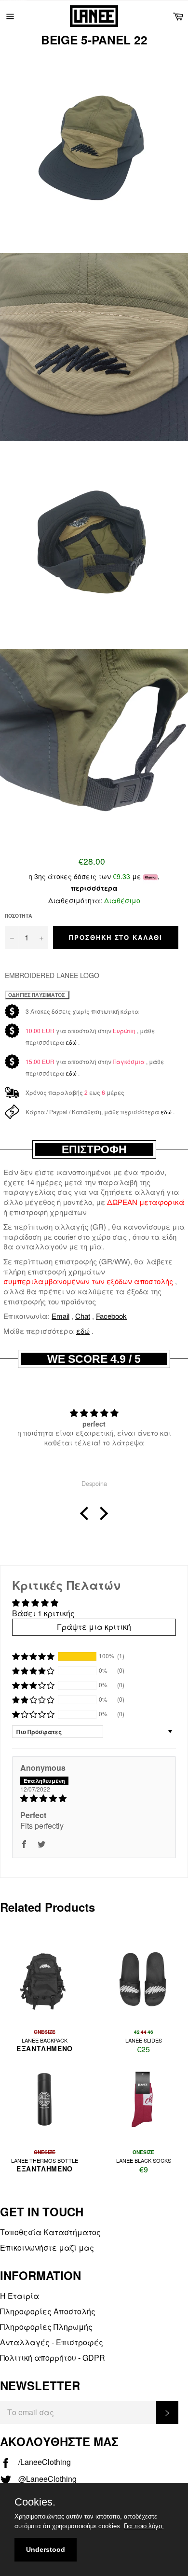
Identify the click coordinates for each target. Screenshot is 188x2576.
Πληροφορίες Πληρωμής (46, 2327)
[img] (94, 1798)
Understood (46, 2549)
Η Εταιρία (20, 2296)
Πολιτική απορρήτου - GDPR (53, 2358)
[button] (87, 1513)
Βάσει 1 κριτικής (43, 1613)
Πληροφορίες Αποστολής (48, 2311)
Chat (83, 1316)
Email (60, 1316)
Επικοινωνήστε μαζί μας (47, 2247)
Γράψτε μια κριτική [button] (94, 1627)
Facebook (111, 1316)
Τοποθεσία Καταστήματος (50, 2232)
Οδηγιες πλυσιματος (37, 995)
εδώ (71, 1042)
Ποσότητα (19, 916)
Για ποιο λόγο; (144, 2526)
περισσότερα (94, 888)
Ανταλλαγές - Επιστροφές (52, 2342)
